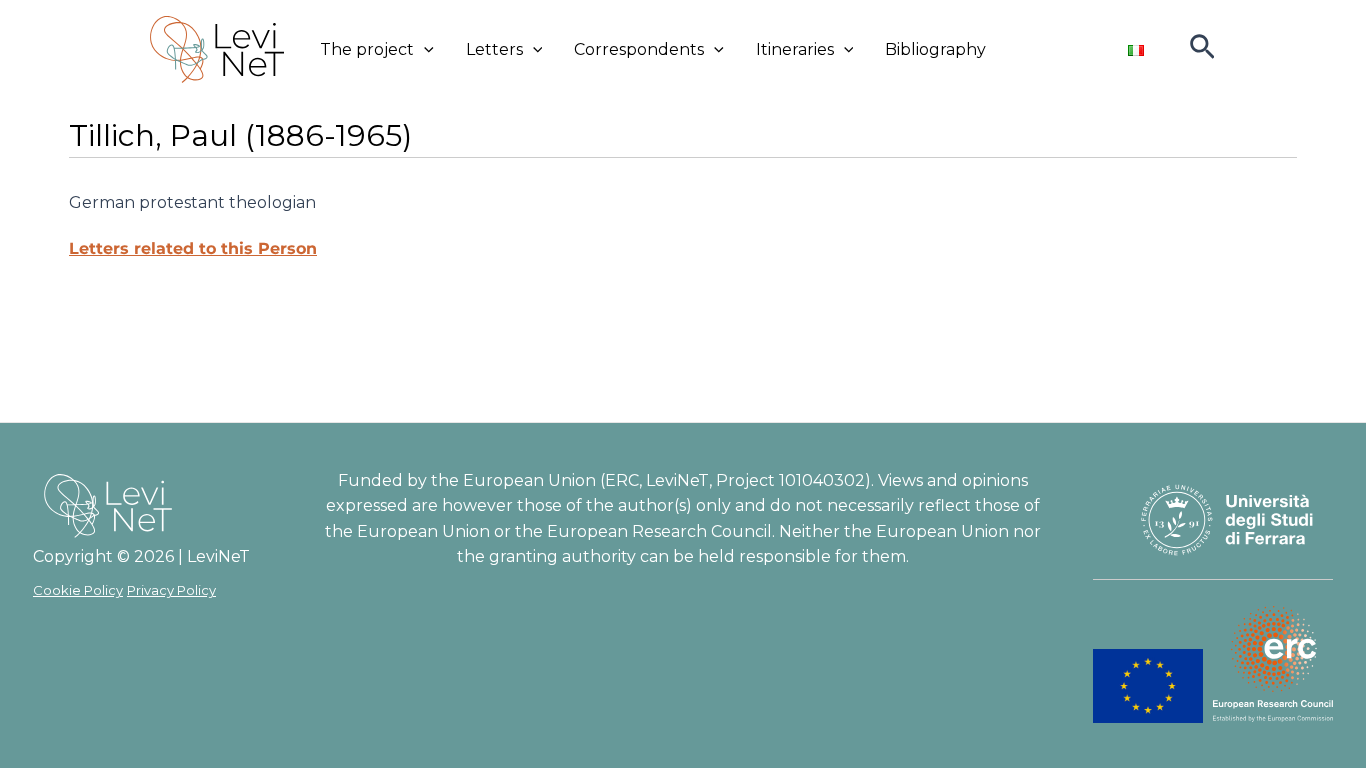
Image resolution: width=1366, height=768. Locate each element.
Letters (494, 49)
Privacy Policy (171, 590)
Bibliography (935, 49)
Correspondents (639, 49)
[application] (424, 50)
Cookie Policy (78, 590)
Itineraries (795, 49)
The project (367, 49)
